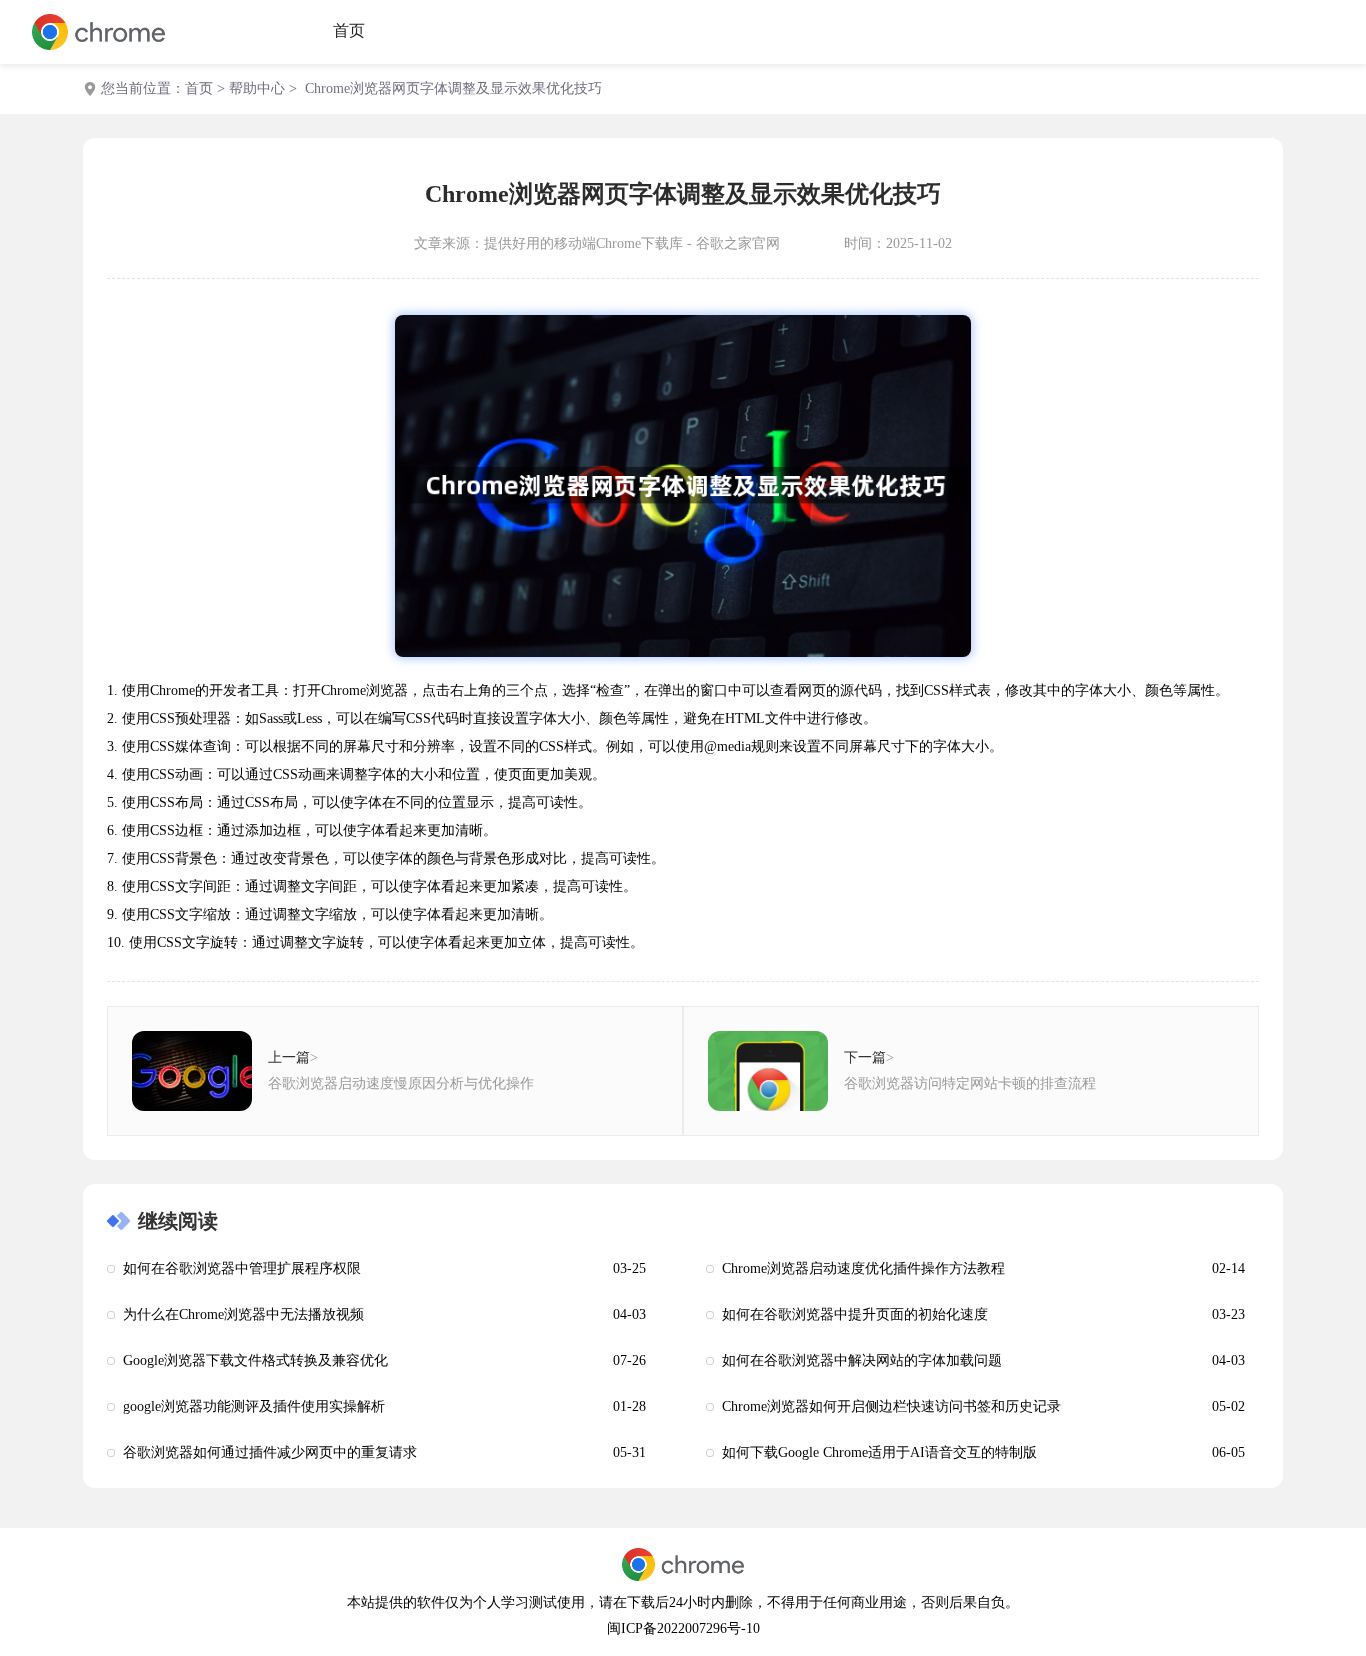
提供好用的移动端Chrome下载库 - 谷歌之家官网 (632, 243)
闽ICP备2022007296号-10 (683, 1628)
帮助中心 (257, 88)
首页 (349, 30)
